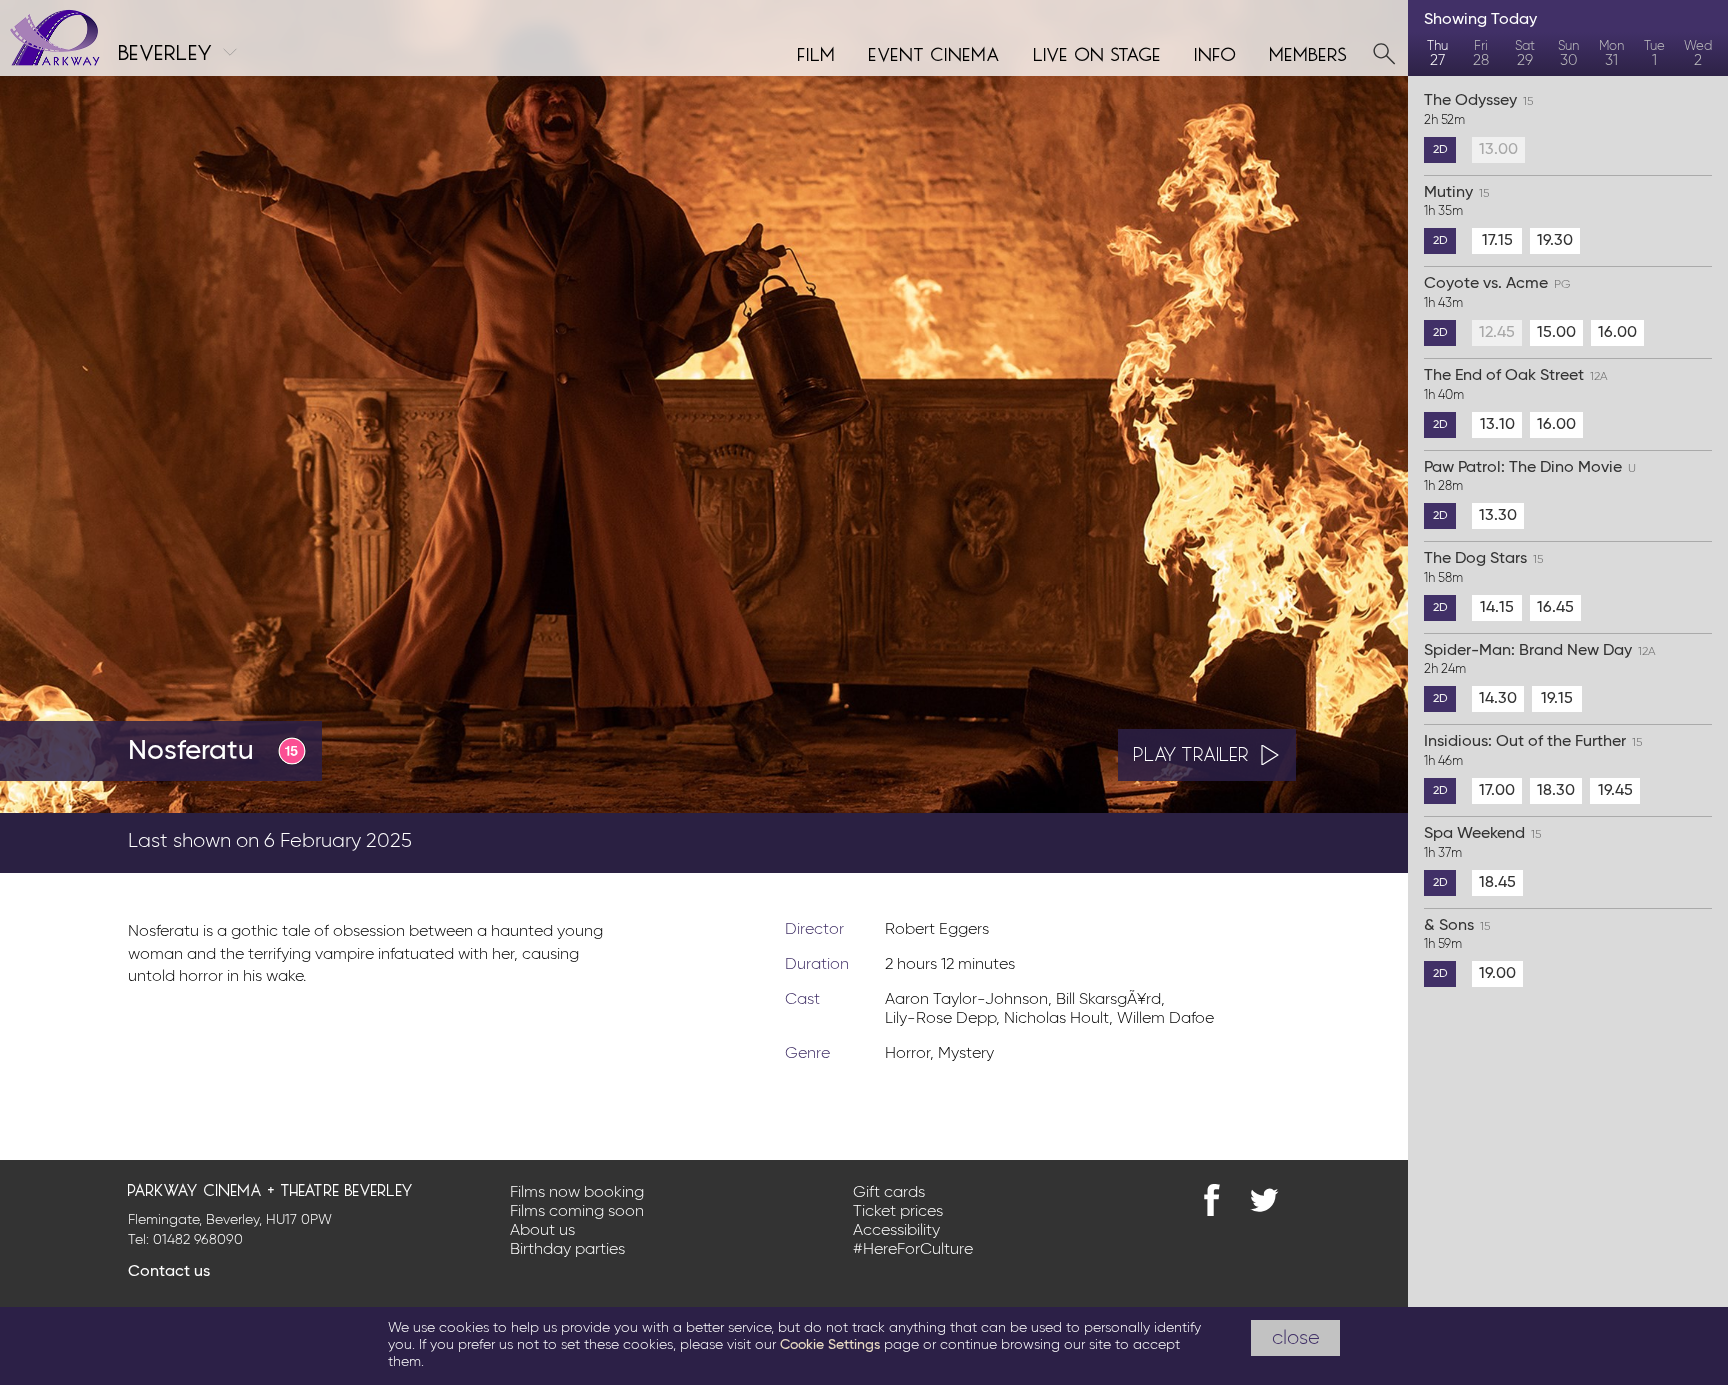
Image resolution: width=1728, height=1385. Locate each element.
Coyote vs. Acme (1497, 293)
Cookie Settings (830, 1345)
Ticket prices (898, 1212)
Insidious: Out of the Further (1533, 751)
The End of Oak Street (1516, 385)
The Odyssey (1478, 110)
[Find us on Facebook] (1212, 1200)
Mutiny (1456, 202)
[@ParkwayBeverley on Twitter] (1264, 1200)
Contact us (169, 1272)
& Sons (1457, 935)
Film (817, 52)
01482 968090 (198, 1240)
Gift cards (889, 1193)
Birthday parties (567, 1250)
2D (1440, 150)
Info (1216, 52)
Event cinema (935, 52)
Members (1309, 52)
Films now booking (577, 1193)
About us (542, 1231)
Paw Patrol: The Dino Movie (1530, 477)
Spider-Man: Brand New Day (1540, 660)
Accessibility (896, 1231)
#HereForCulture (913, 1250)
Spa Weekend (1482, 843)
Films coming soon (577, 1212)
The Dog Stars (1483, 568)
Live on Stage (1098, 52)
